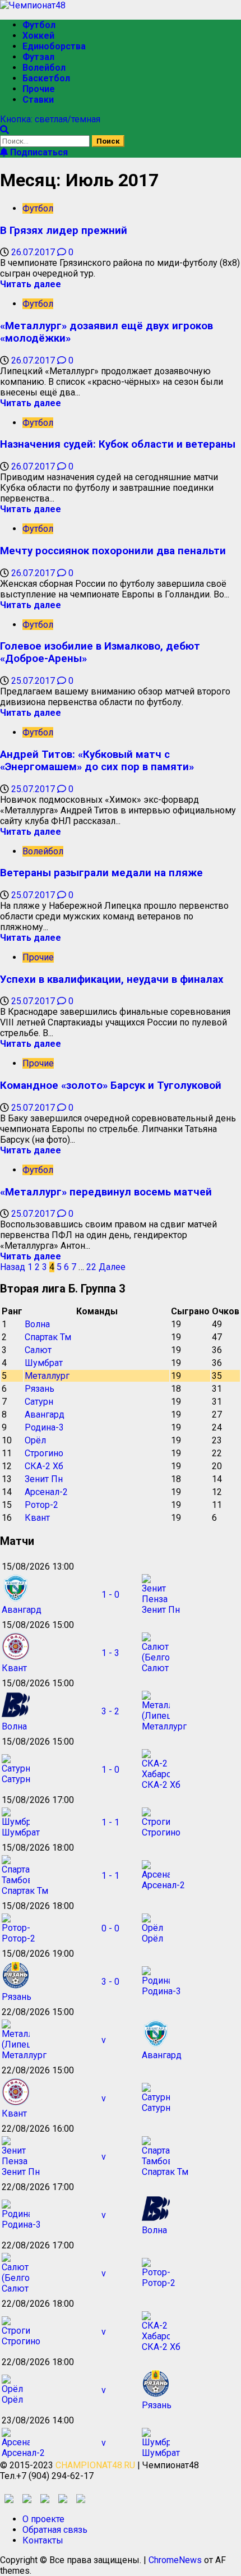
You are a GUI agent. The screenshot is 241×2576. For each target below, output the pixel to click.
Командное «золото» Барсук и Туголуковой (111, 1085)
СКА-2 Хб (44, 1466)
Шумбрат (44, 1363)
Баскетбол (46, 78)
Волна (37, 1324)
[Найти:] (46, 141)
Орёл (35, 1440)
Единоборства (54, 46)
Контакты (43, 2540)
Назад (13, 1267)
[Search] (4, 130)
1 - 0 (110, 1595)
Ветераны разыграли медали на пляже (101, 873)
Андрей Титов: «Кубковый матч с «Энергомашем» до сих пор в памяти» (97, 761)
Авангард (45, 1415)
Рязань (40, 1389)
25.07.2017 (34, 681)
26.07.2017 (34, 252)
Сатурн (39, 1402)
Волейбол (44, 68)
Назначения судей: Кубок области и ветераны (118, 444)
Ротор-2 (41, 1505)
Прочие (39, 89)
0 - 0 (110, 1928)
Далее (112, 1267)
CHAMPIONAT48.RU (95, 2465)
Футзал (38, 57)
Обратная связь (55, 2530)
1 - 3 (110, 1653)
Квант (37, 1518)
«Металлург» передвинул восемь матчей (106, 1192)
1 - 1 (110, 1822)
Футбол (39, 25)
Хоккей (38, 36)
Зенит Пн (44, 1479)
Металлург (47, 1376)
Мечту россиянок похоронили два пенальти (113, 551)
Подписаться (38, 152)
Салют (38, 1350)
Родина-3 (44, 1427)
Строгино (44, 1453)
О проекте (43, 2519)
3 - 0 (110, 1982)
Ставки (38, 100)
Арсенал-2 (46, 1492)
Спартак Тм (48, 1337)
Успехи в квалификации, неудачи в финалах (112, 979)
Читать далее (31, 284)
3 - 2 (110, 1711)
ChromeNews (175, 2560)
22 (91, 1267)
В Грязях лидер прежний (64, 231)
